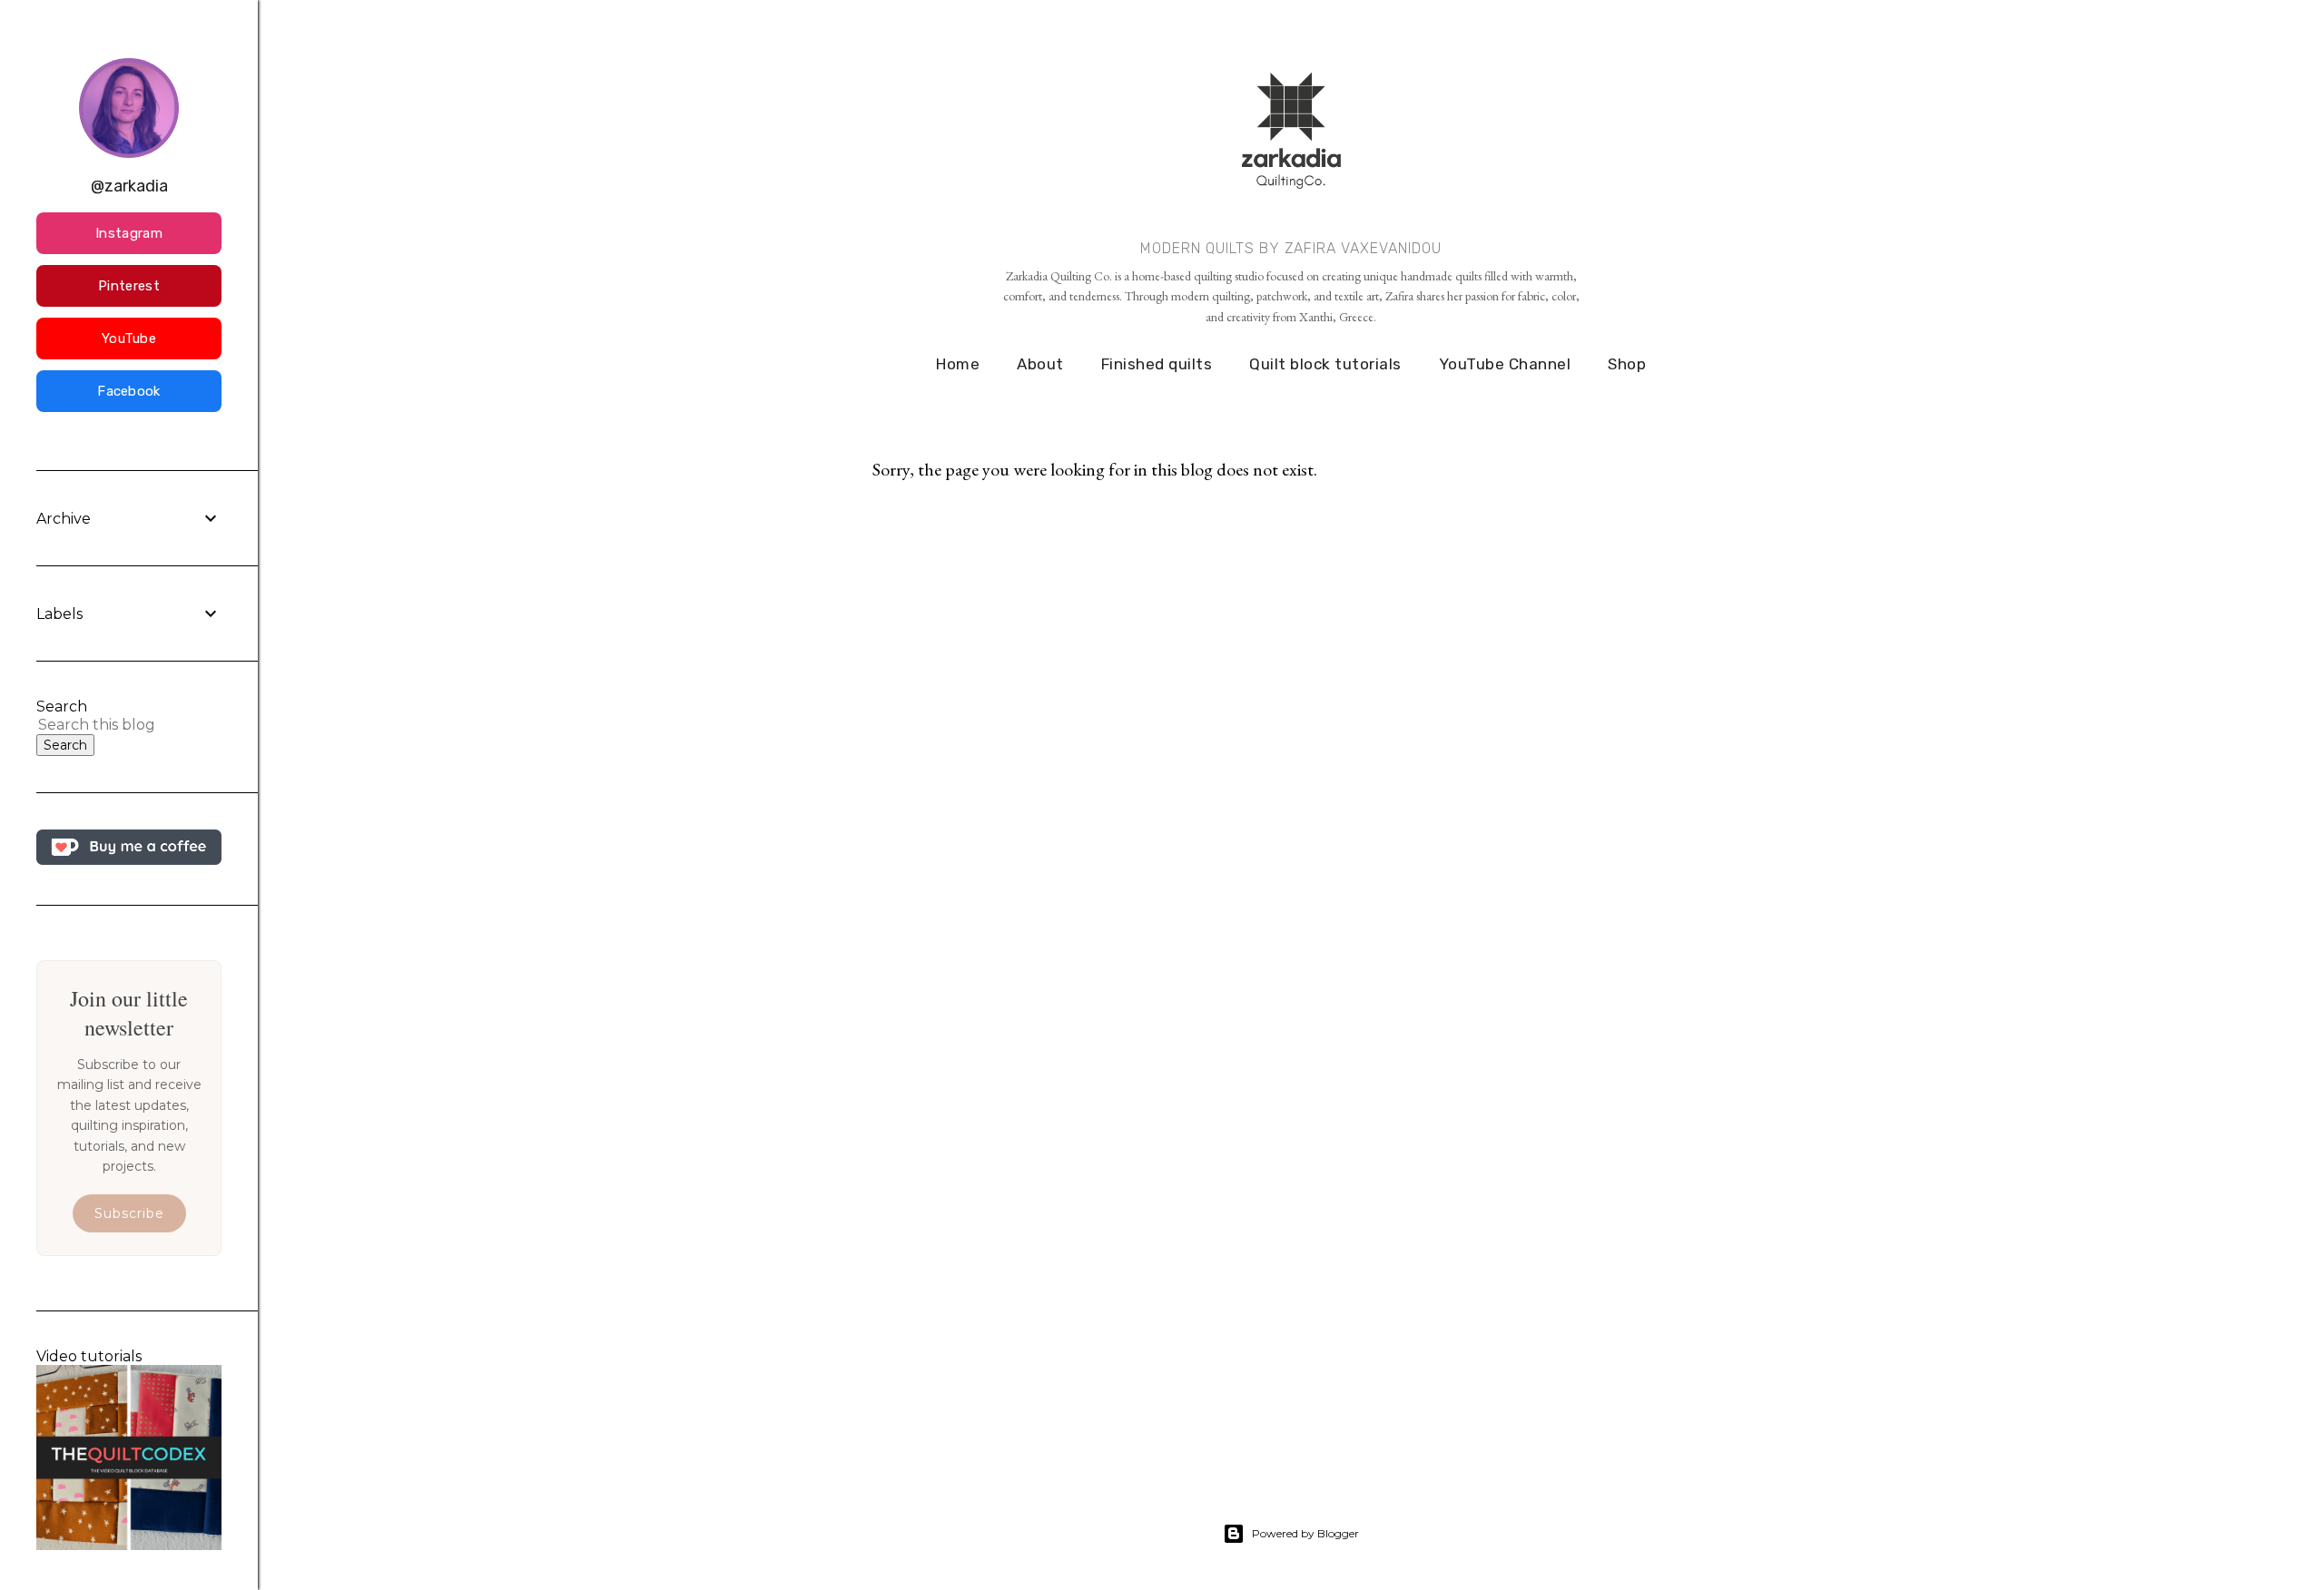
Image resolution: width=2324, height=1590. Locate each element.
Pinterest (129, 286)
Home (958, 364)
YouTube (129, 339)
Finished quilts (1157, 364)
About (1040, 364)
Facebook (128, 391)
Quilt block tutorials (1325, 364)
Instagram (129, 233)
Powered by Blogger (1305, 1533)
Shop (1627, 364)
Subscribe (129, 1213)
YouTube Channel (1505, 364)
